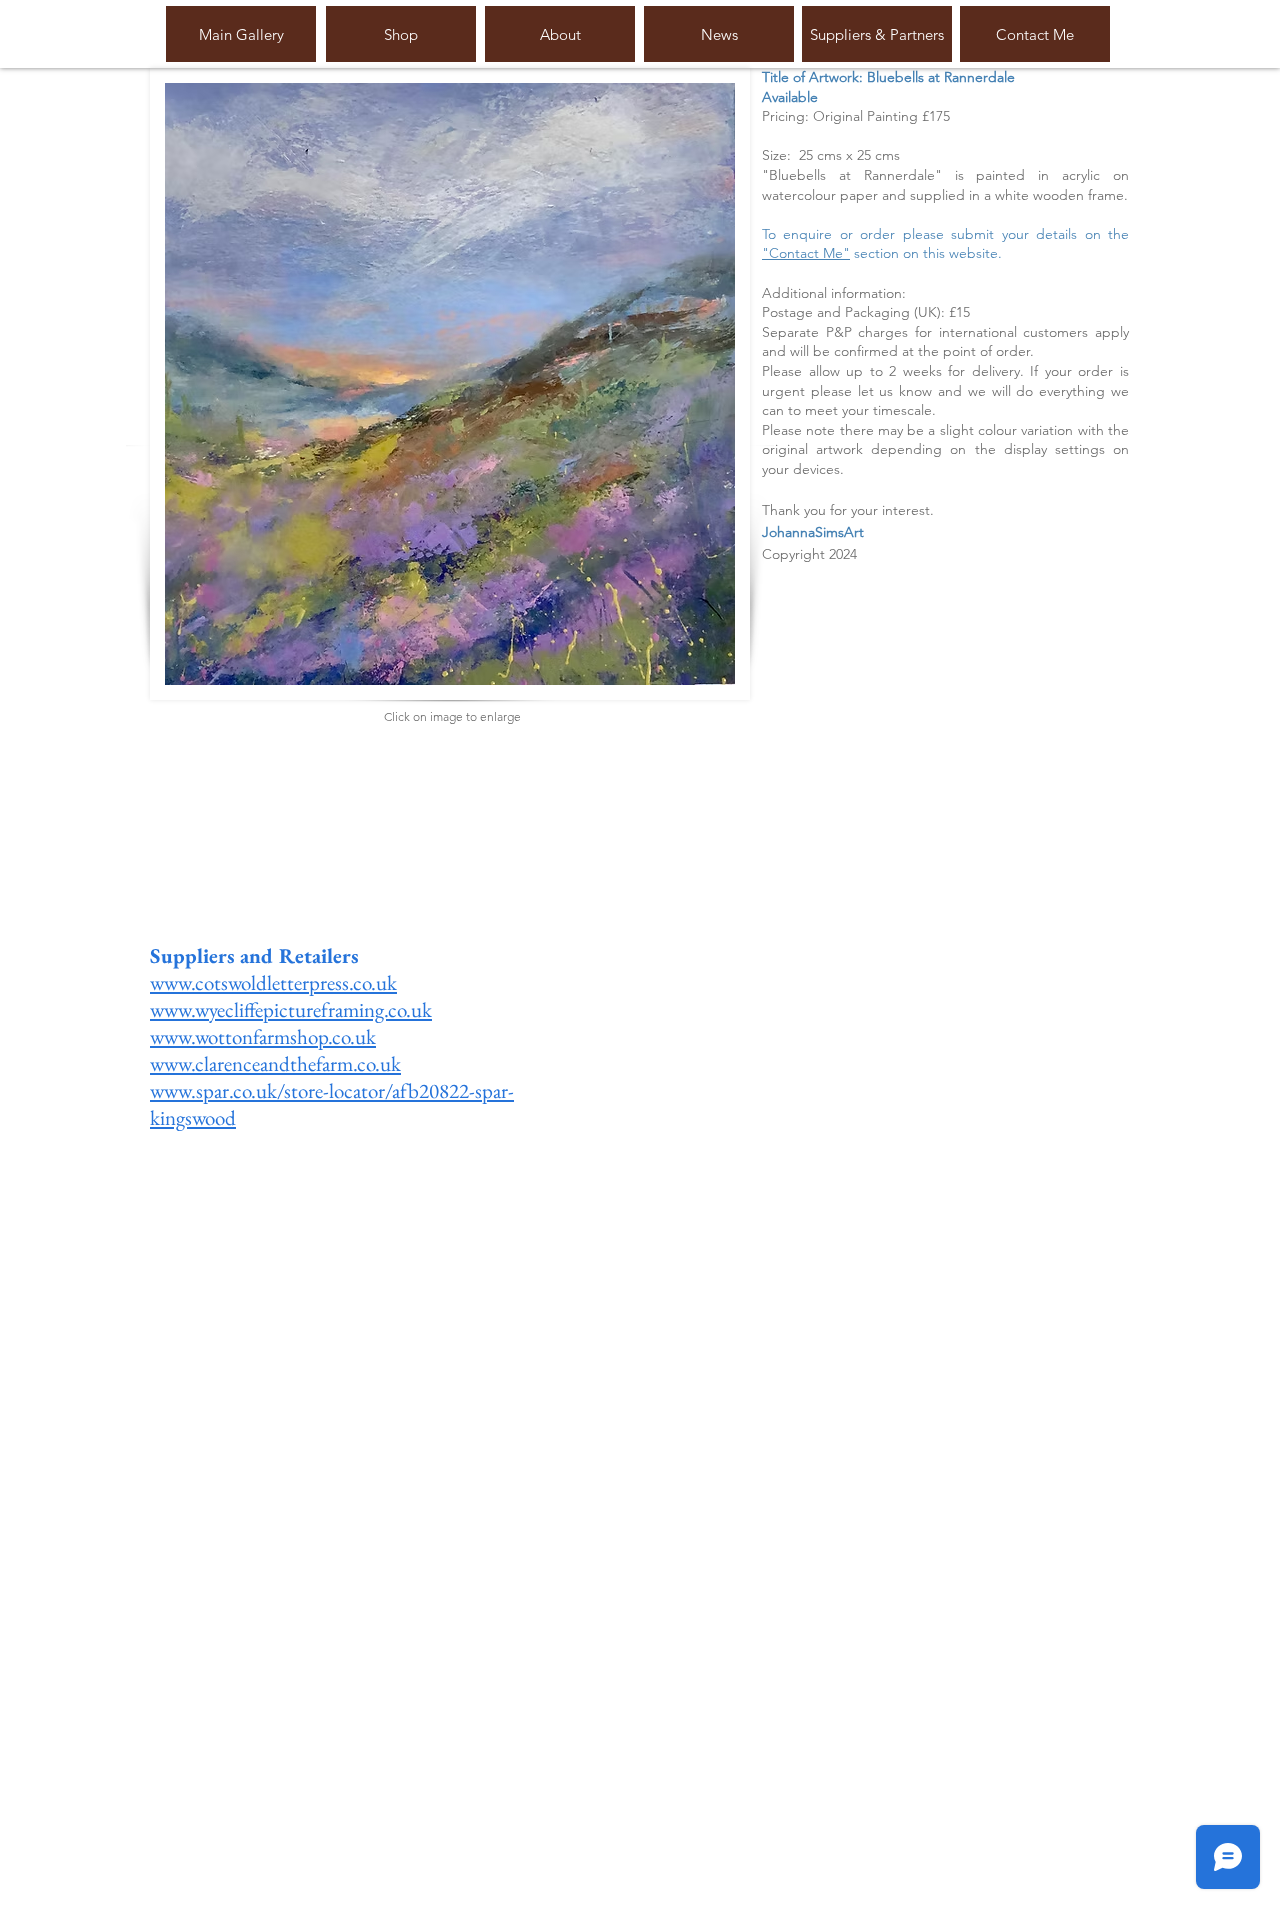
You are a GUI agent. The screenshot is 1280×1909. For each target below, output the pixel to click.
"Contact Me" (806, 253)
